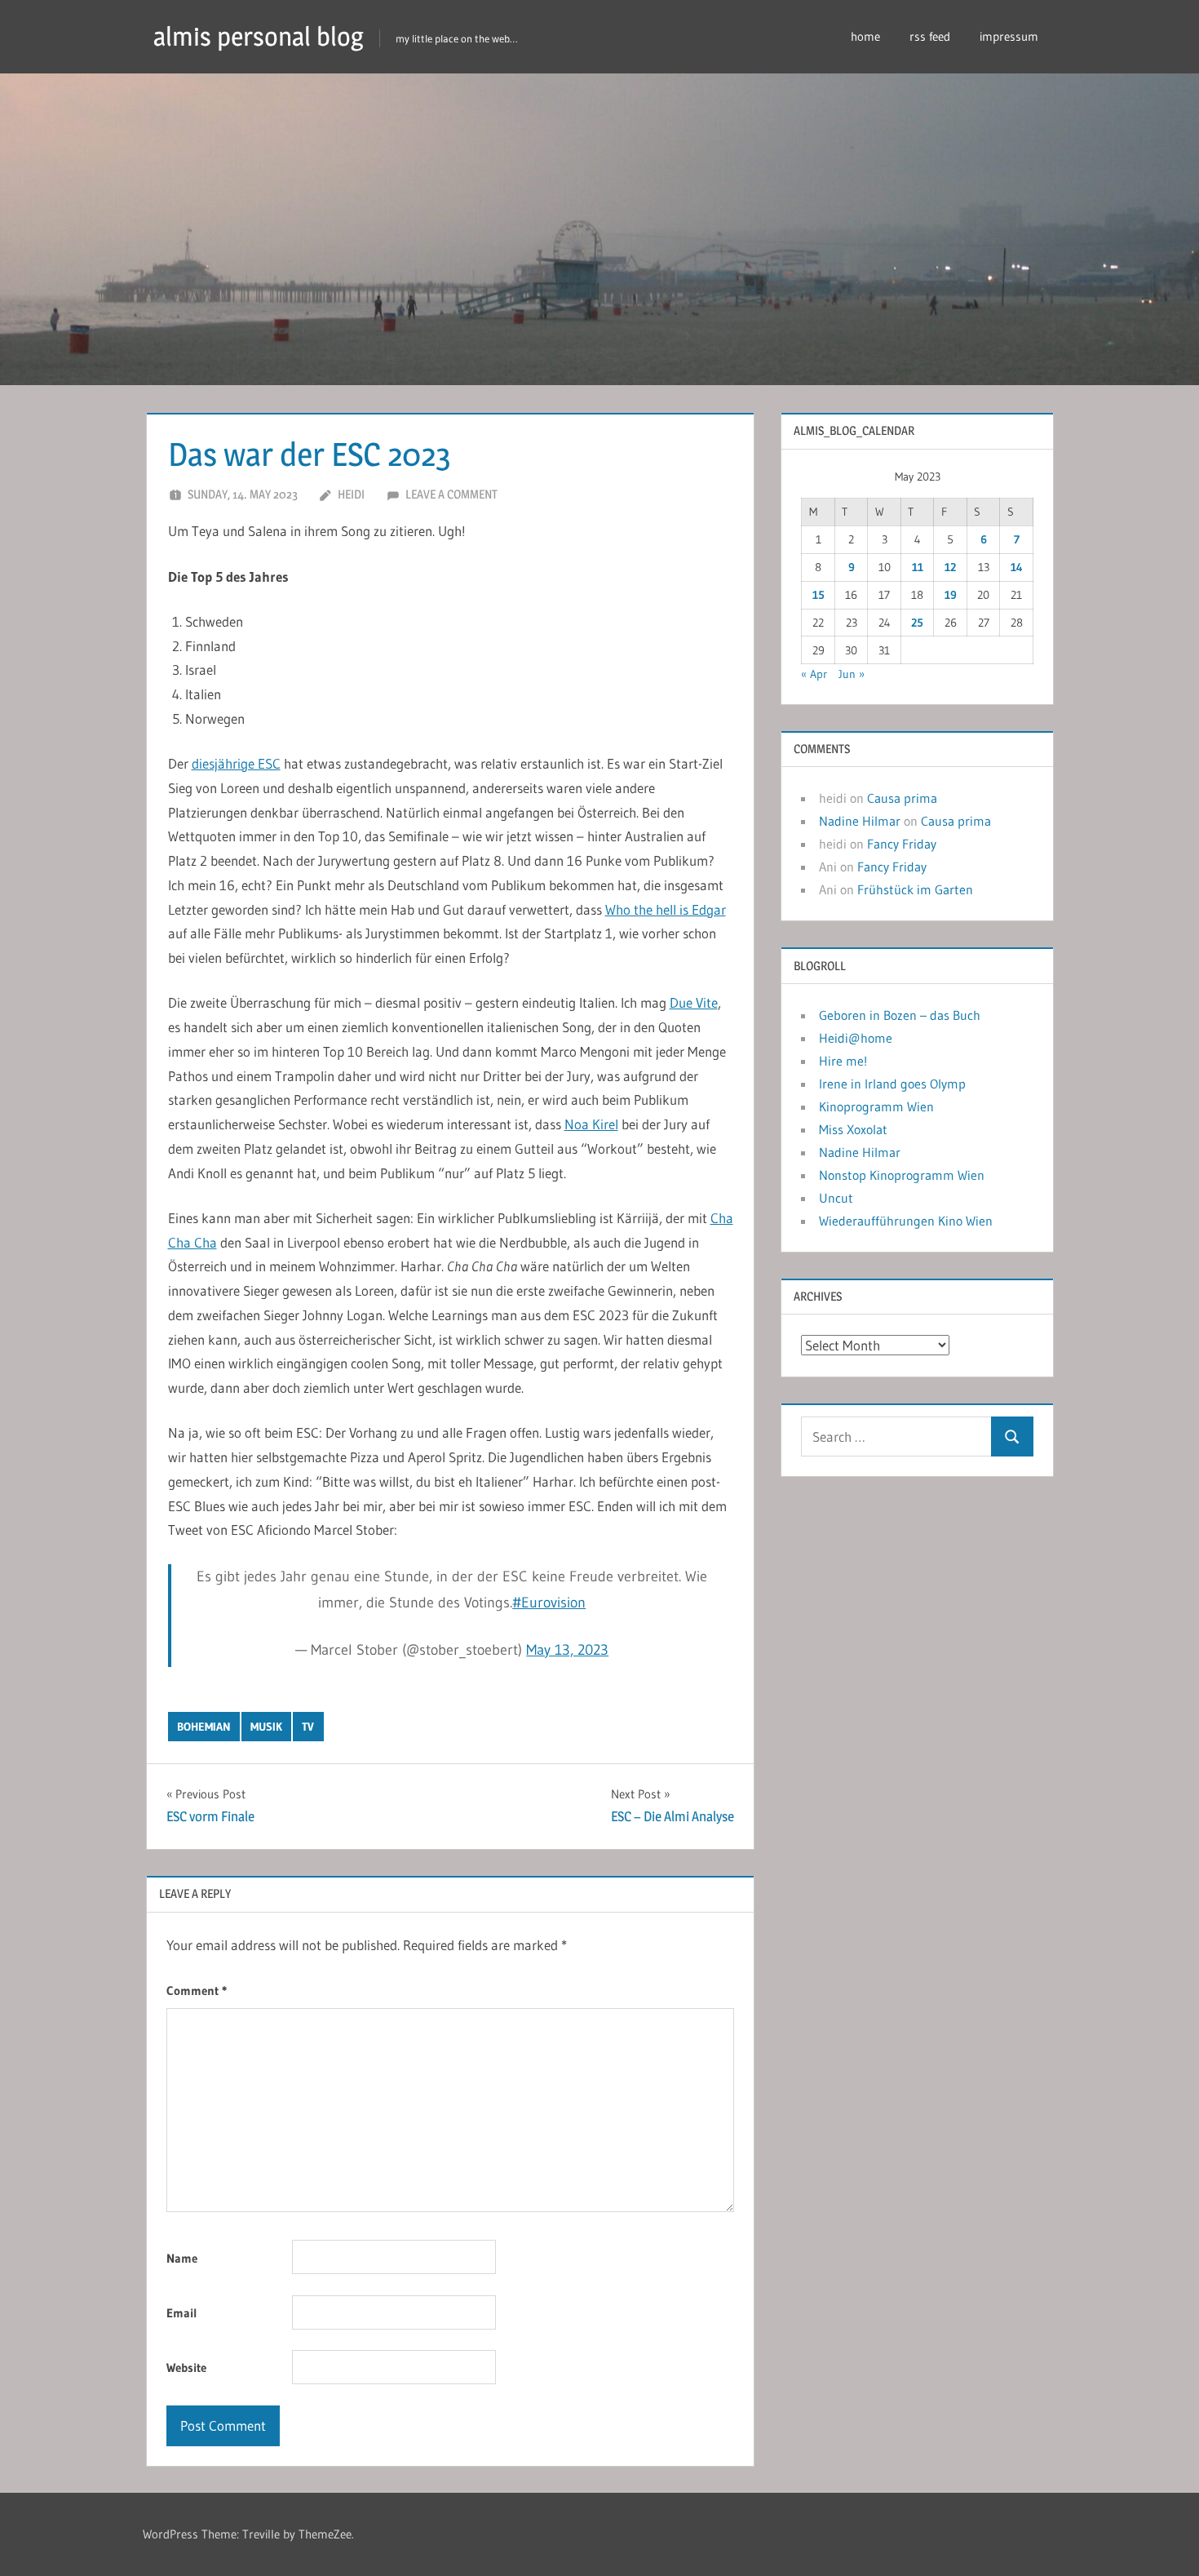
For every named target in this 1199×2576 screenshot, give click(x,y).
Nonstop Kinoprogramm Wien (902, 1175)
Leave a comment (451, 494)
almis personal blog (259, 36)
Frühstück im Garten (915, 889)
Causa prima (902, 798)
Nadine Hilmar (860, 821)
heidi (351, 494)
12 (950, 567)
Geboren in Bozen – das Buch (900, 1015)
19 (951, 595)
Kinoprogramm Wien (876, 1106)
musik (266, 1727)
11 (918, 567)
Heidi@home (856, 1038)
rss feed (930, 36)
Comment (197, 1991)
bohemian (204, 1727)
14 (1017, 567)
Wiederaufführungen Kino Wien (906, 1221)
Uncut (836, 1198)
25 (917, 623)
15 (819, 595)
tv (308, 1727)
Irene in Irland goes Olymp (892, 1084)
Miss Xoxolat (853, 1129)
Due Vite (694, 1002)
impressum (1009, 36)
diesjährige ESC (236, 763)
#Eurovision (549, 1603)
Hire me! (843, 1061)
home (865, 36)
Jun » (852, 674)
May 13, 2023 (567, 1650)
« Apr (814, 674)
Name (182, 2258)
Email (182, 2313)
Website (186, 2368)
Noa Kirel (591, 1124)
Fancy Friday (902, 844)
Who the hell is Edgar (666, 909)
